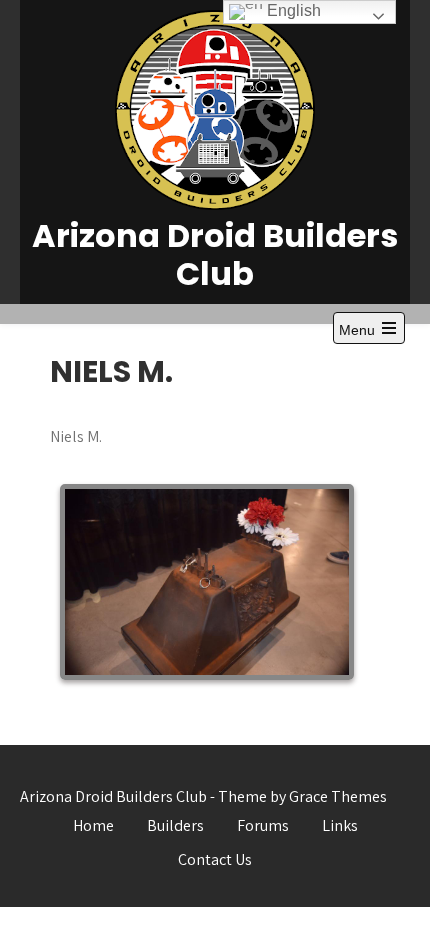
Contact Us (215, 859)
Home (93, 825)
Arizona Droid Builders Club (215, 254)
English (292, 10)
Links (340, 825)
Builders (175, 825)
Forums (263, 825)
